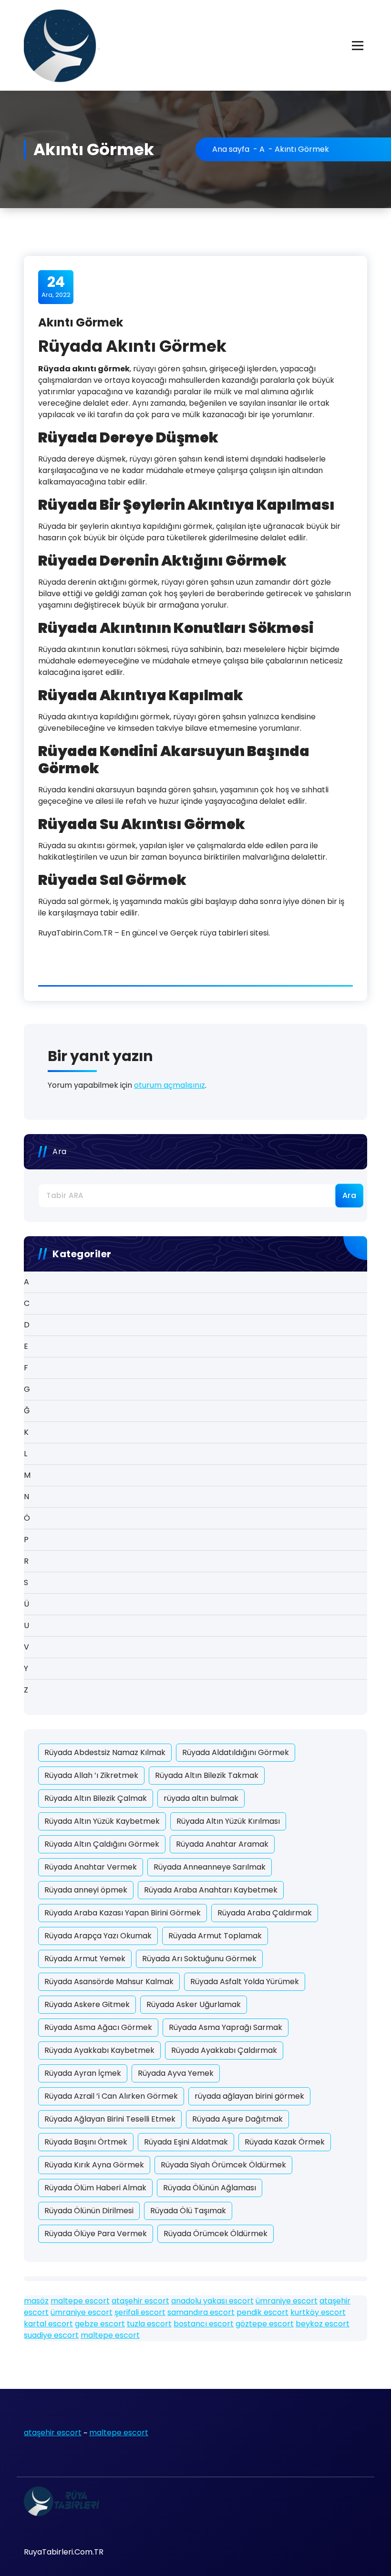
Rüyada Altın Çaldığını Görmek (102, 1844)
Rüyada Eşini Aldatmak (186, 2142)
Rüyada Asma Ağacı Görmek (98, 2027)
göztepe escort (265, 2324)
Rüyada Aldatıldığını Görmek (236, 1752)
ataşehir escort (140, 2301)
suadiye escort (51, 2335)
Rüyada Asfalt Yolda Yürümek (245, 1982)
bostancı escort (204, 2324)
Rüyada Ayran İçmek (83, 2073)
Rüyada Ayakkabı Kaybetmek (99, 2050)
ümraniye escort (287, 2301)
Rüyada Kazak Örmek (285, 2142)
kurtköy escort (318, 2312)
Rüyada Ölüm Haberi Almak (95, 2188)
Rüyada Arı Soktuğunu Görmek (199, 1959)
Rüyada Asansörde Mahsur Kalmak (109, 1982)
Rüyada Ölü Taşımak (188, 2211)
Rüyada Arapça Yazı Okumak (98, 1936)
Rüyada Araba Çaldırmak (265, 1913)
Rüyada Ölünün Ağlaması (210, 2188)
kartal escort (48, 2324)
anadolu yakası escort (212, 2301)
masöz (36, 2301)
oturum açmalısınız (170, 1085)
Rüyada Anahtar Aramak (222, 1844)
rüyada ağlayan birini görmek (249, 2096)
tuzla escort (149, 2324)
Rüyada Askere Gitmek (87, 2004)
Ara (60, 1151)
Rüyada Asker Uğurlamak (194, 2004)
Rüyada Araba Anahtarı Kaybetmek (211, 1890)
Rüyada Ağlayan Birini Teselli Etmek (110, 2119)
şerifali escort (140, 2312)
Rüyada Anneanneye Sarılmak (210, 1867)
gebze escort (100, 2324)
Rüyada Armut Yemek (85, 1959)
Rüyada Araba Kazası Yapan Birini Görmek (123, 1913)
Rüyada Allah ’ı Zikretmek (91, 1775)
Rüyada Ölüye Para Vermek (96, 2234)
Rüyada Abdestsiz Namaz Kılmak (105, 1752)
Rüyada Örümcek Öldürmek (216, 2234)
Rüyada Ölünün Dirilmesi (89, 2211)
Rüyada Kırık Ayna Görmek (94, 2165)
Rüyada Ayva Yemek (176, 2073)
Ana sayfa (231, 149)
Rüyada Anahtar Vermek (91, 1867)
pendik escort (262, 2312)
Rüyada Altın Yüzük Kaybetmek (102, 1821)
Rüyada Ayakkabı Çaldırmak (224, 2050)
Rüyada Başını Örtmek (86, 2142)
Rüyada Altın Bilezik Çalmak (96, 1798)
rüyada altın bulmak (201, 1798)
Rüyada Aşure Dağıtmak (237, 2119)
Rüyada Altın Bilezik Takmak (207, 1775)
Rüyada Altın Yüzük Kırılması (228, 1821)
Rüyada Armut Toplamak (215, 1936)
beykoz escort (323, 2324)
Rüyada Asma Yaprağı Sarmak (226, 2027)
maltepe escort (80, 2301)
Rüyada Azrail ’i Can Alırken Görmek (111, 2096)
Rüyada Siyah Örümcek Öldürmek (223, 2165)
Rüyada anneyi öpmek (86, 1890)
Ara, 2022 (56, 286)
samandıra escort (201, 2312)
